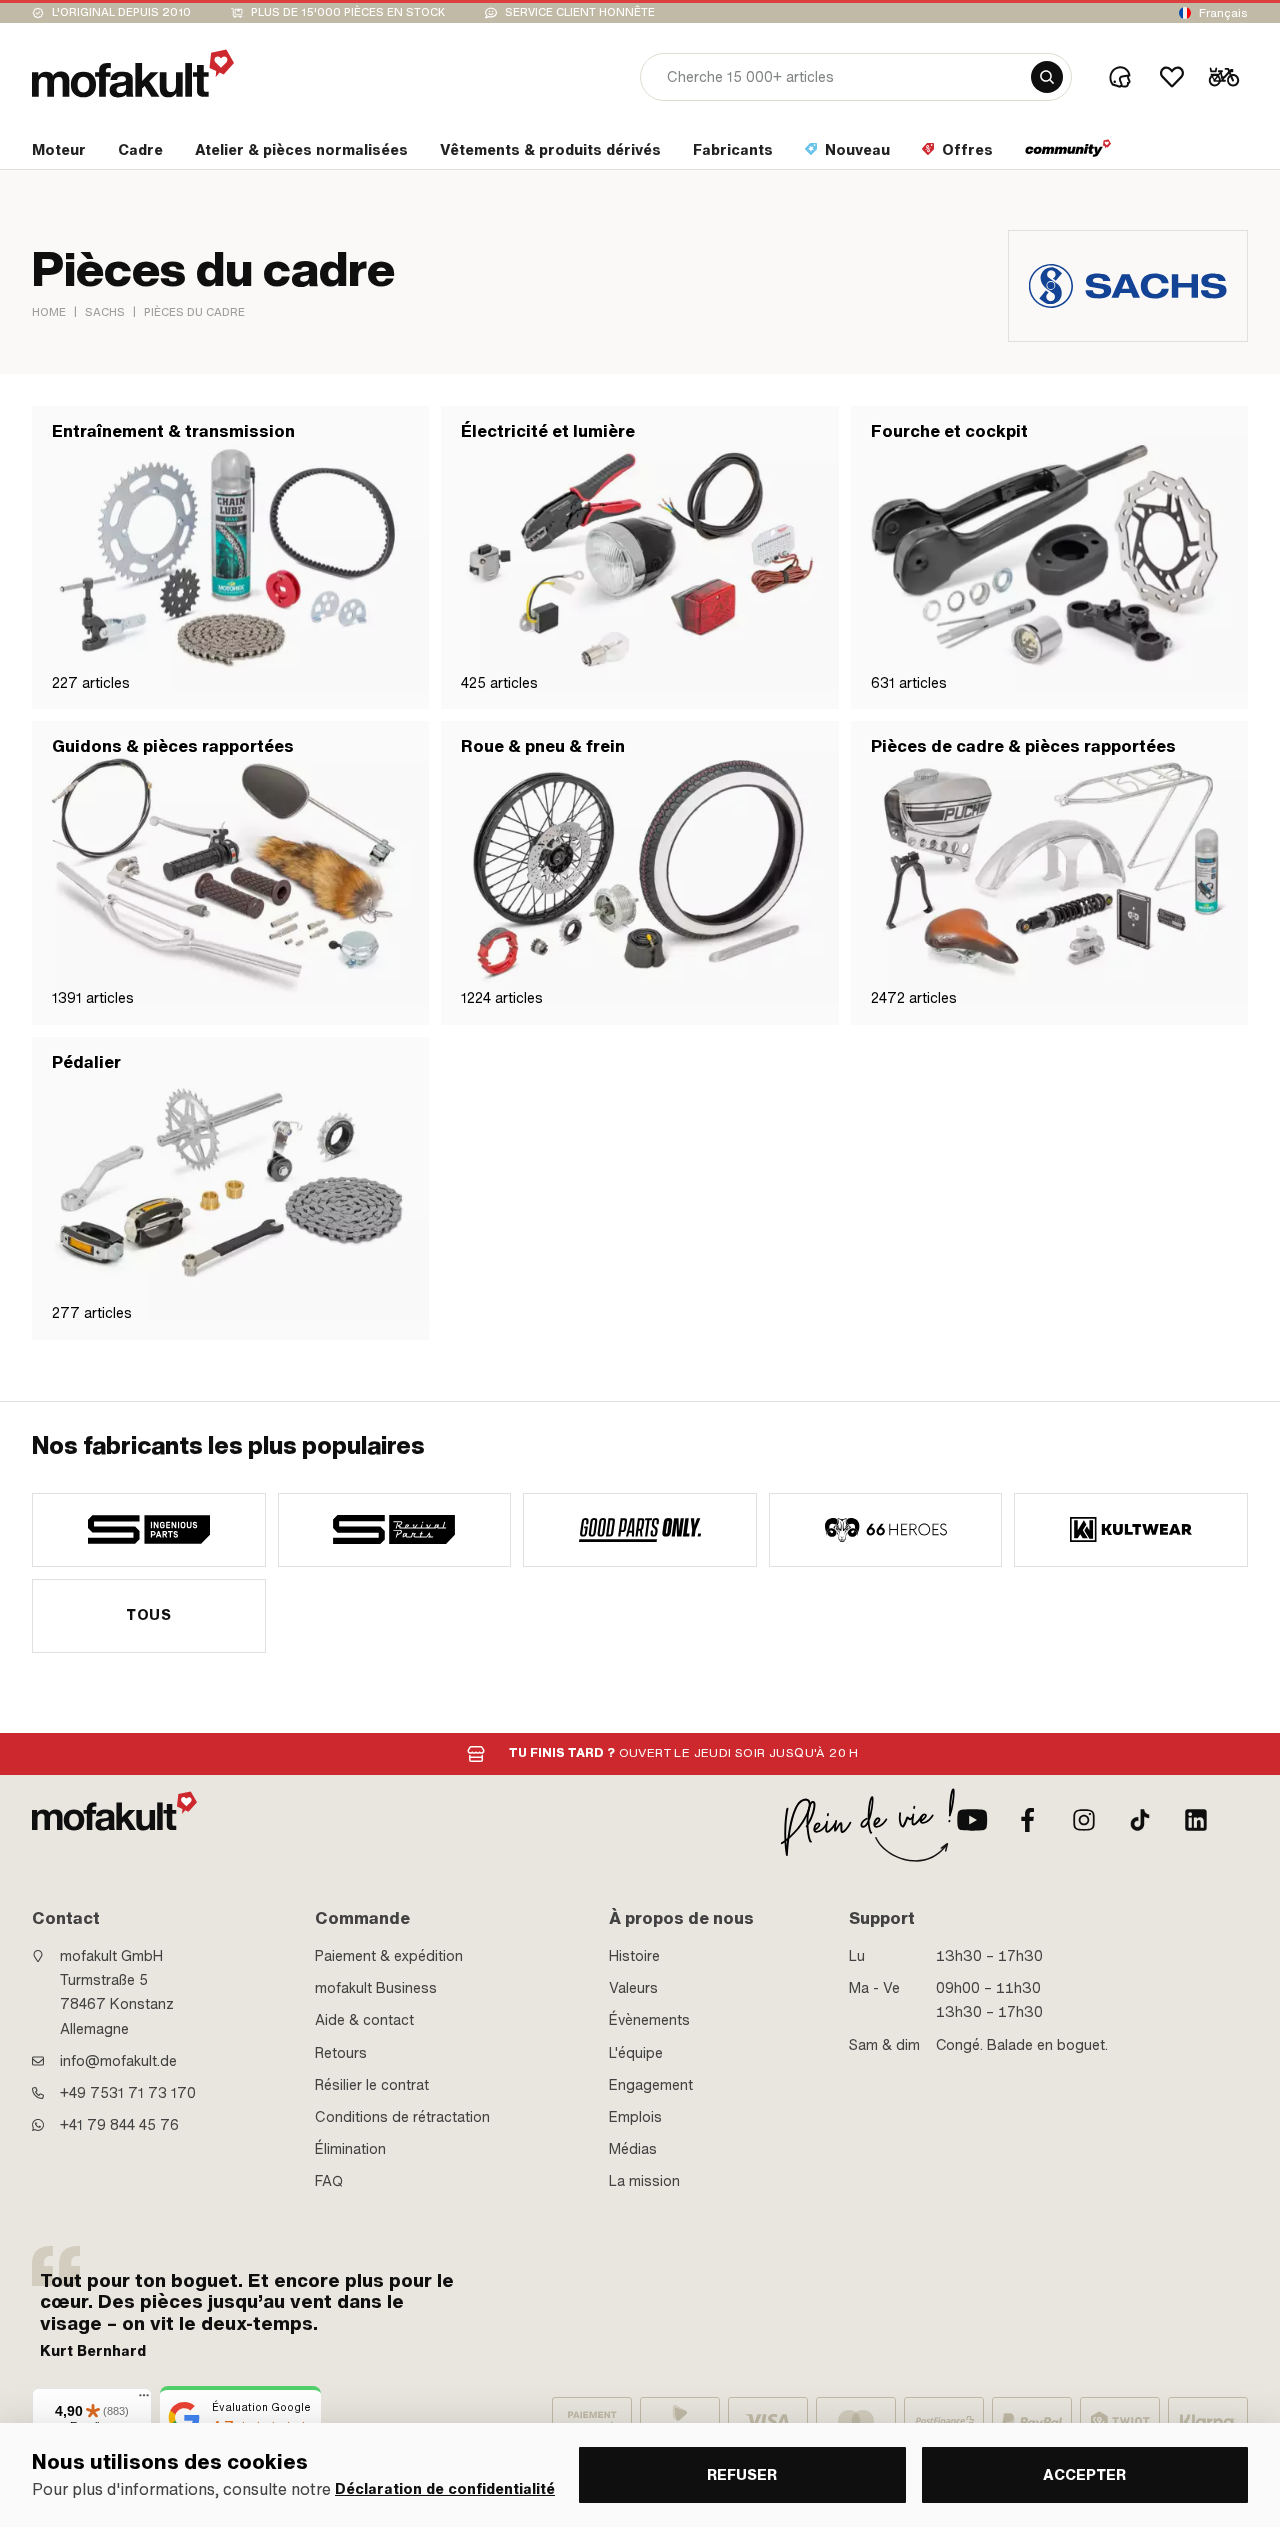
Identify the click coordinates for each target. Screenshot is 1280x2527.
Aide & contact (364, 2020)
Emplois (635, 2117)
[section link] (1068, 154)
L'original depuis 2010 (121, 12)
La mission (644, 2181)
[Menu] (144, 2400)
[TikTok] (1140, 1820)
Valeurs (633, 1988)
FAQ (329, 2181)
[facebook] (1028, 1820)
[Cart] (1224, 77)
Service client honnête (580, 12)
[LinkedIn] (1196, 1820)
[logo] (133, 73)
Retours (341, 2053)
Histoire (634, 1956)
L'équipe (636, 2053)
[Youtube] (972, 1820)
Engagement (651, 2085)
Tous (148, 1615)
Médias (633, 2149)
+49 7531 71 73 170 (128, 2093)
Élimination (350, 2149)
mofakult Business (376, 1988)
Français (1223, 13)
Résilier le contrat (372, 2085)
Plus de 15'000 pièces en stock (348, 12)
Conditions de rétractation (402, 2117)
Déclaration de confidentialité (445, 2489)
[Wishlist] (1172, 77)
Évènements (649, 2020)
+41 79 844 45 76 (119, 2125)
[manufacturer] (149, 1530)
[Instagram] (1084, 1820)
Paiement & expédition (389, 1956)
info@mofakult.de (118, 2061)
